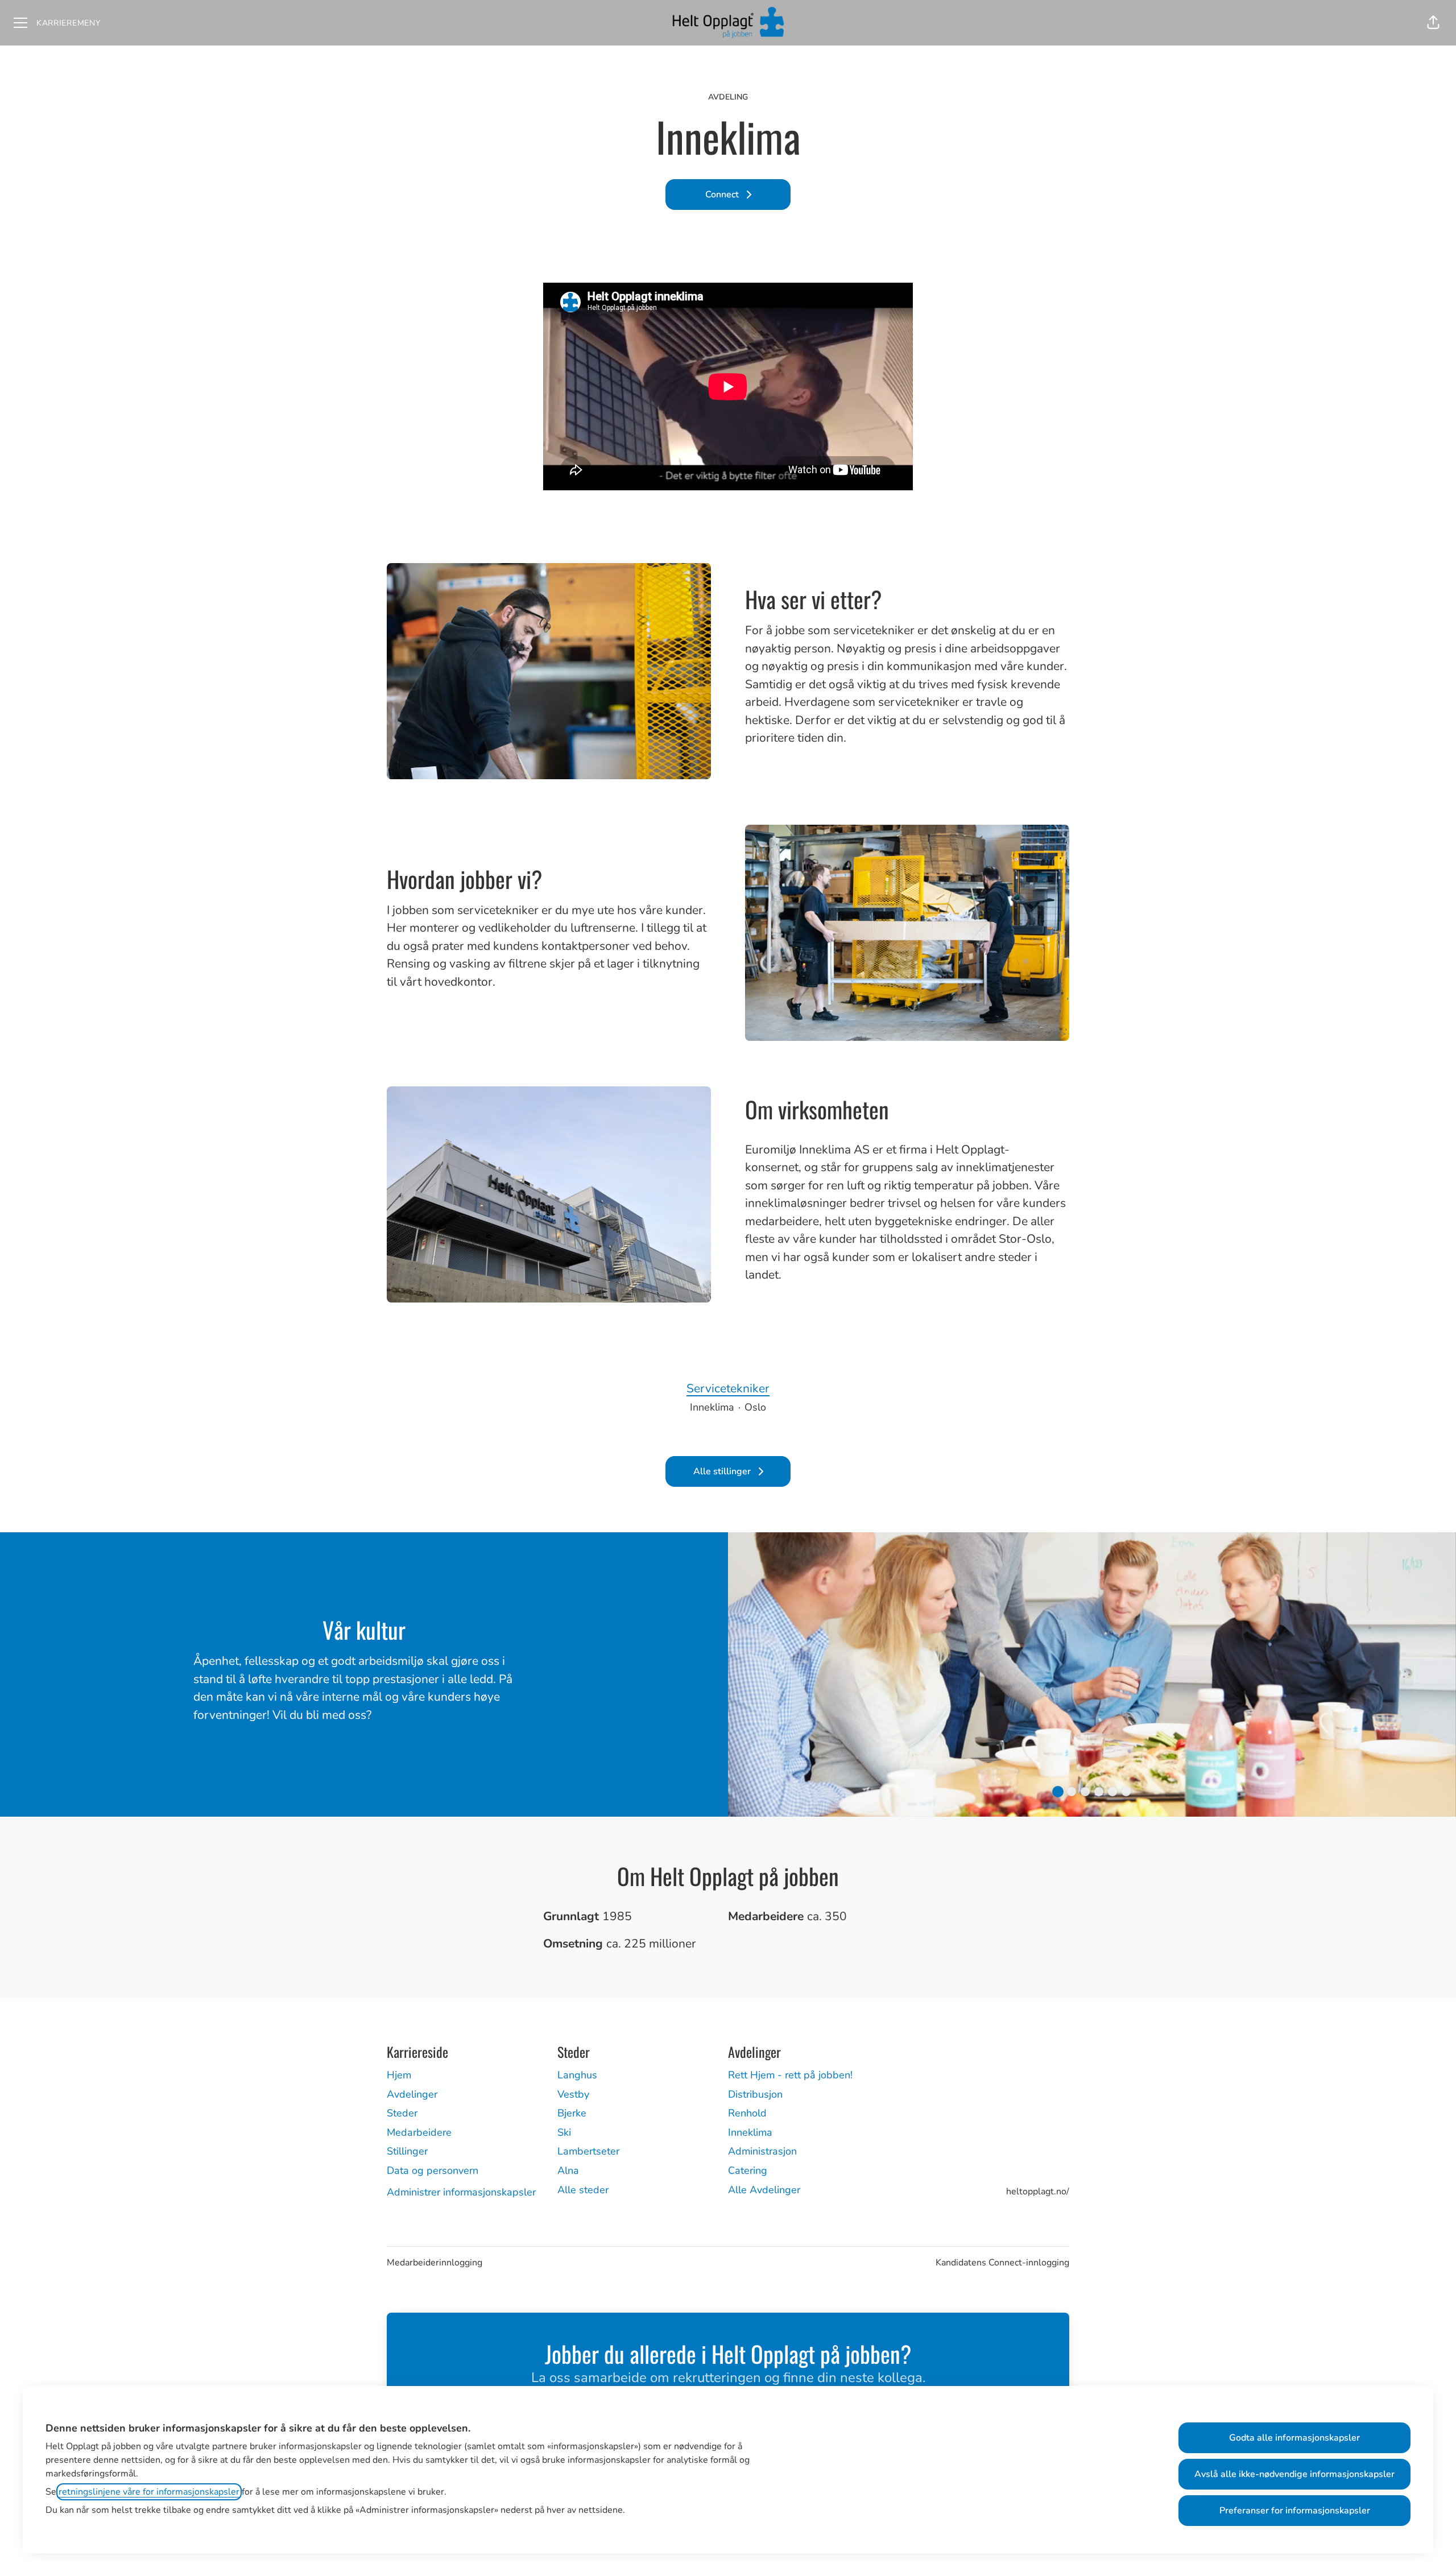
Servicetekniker (728, 1388)
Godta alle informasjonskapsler (1294, 2438)
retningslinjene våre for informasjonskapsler (149, 2492)
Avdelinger (412, 2094)
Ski (564, 2132)
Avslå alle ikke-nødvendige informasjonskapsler (1294, 2474)
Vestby (573, 2094)
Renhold (747, 2113)
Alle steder (583, 2190)
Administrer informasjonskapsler (461, 2192)
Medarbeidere (419, 2132)
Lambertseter (588, 2151)
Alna (568, 2170)
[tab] (1058, 1792)
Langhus (577, 2075)
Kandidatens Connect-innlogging (1002, 2263)
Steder (402, 2113)
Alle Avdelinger (764, 2190)
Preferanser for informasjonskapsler (1295, 2511)
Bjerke (572, 2113)
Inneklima (750, 2132)
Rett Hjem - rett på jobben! (790, 2075)
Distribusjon (755, 2094)
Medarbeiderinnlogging (435, 2263)
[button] (1433, 23)
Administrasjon (762, 2151)
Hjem (399, 2075)
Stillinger (407, 2151)
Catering (748, 2170)
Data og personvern (433, 2170)
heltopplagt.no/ (1038, 2192)
